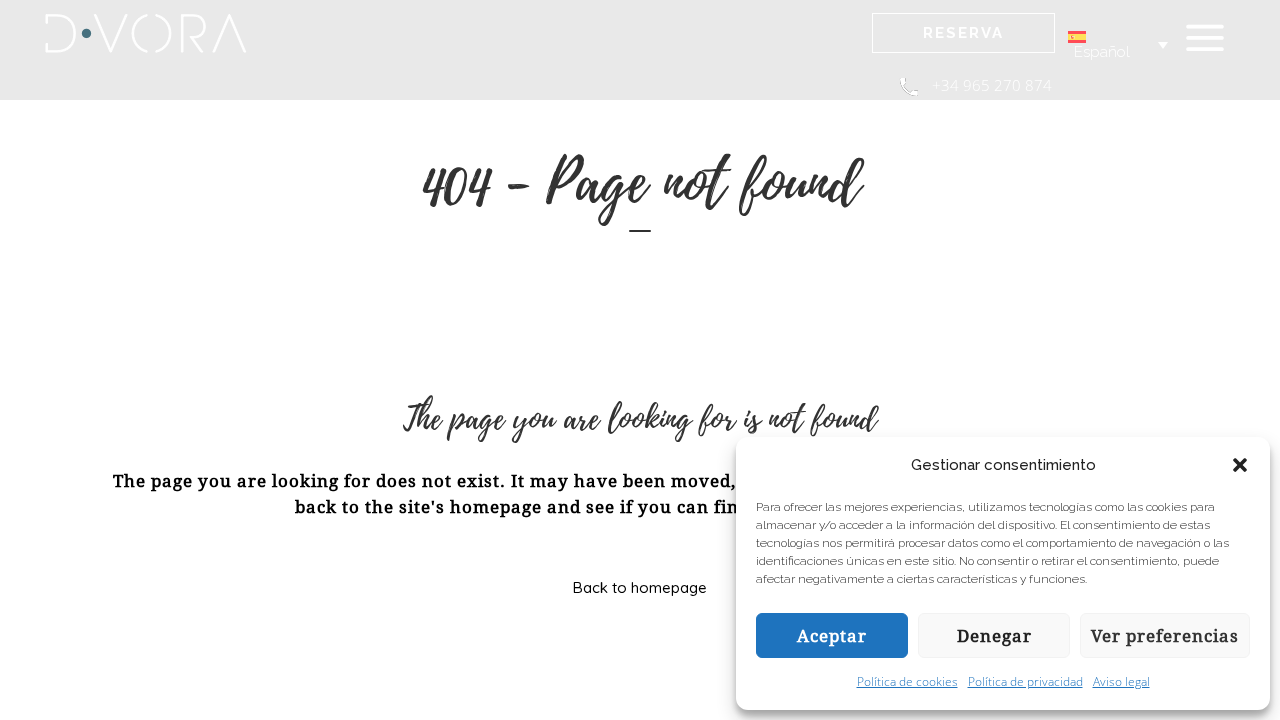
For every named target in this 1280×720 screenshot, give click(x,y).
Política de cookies (907, 681)
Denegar (994, 636)
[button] (1240, 465)
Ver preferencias (1165, 636)
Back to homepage (640, 587)
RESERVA (963, 33)
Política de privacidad (1025, 681)
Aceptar (832, 636)
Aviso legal (1121, 681)
